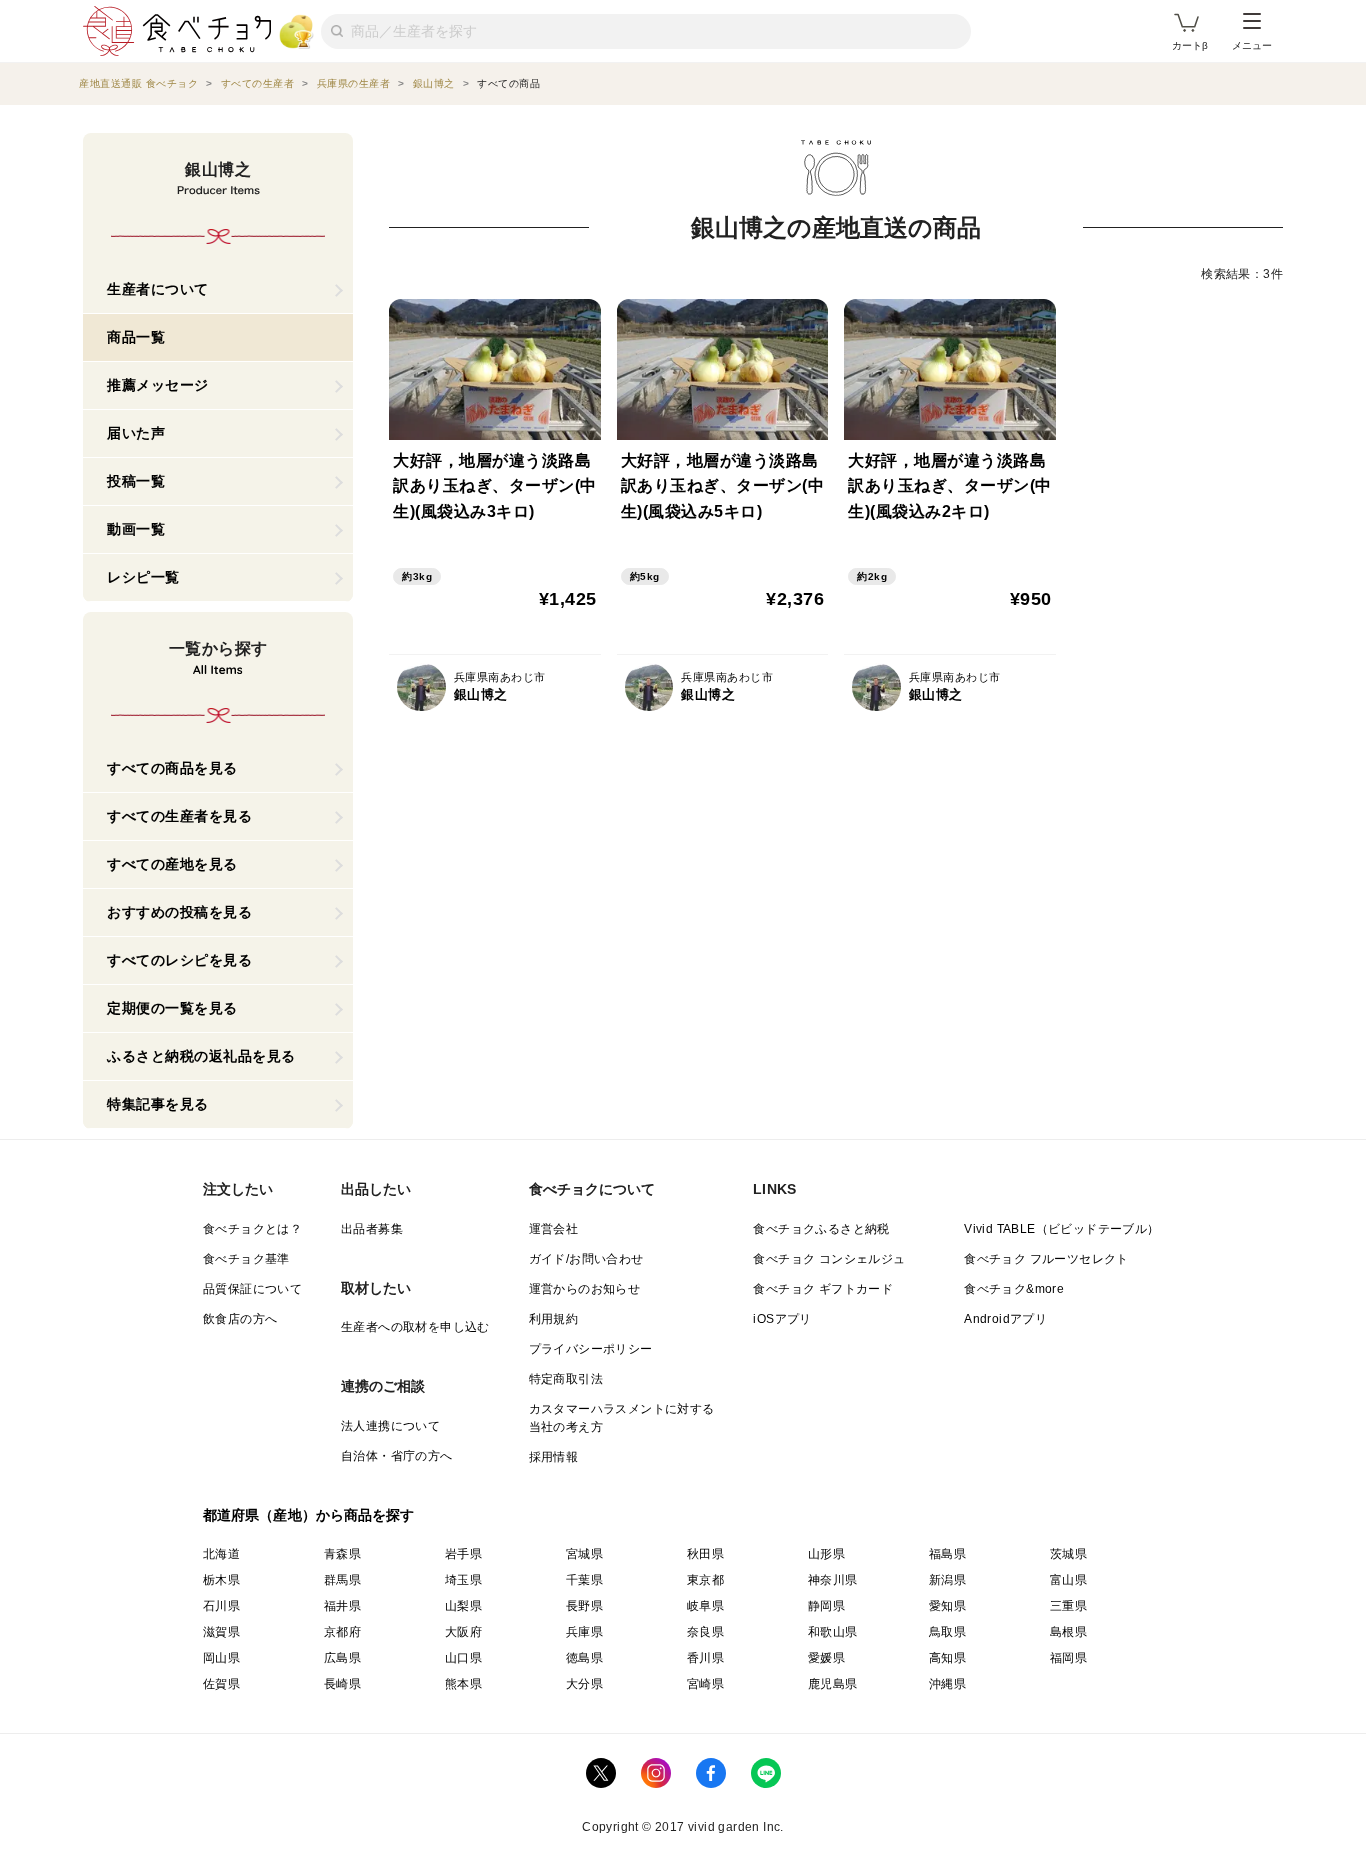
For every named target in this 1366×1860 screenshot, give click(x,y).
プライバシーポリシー (591, 1349)
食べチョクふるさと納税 (821, 1229)
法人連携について (390, 1426)
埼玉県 (463, 1580)
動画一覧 (136, 529)
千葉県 (584, 1580)
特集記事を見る (158, 1104)
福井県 (342, 1606)
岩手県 (463, 1554)
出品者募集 (372, 1229)
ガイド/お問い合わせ (586, 1259)
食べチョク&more (1014, 1289)
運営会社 (554, 1229)
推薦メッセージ (158, 385)
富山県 (1068, 1580)
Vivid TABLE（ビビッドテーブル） (1061, 1229)
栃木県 (221, 1580)
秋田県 (705, 1554)
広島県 (342, 1658)
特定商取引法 (566, 1379)
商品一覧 (136, 337)
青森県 (342, 1554)
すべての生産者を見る (179, 816)
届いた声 (136, 433)
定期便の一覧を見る (172, 1008)
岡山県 (221, 1658)
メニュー (1252, 45)
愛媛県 (826, 1658)
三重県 (1068, 1606)
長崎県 (342, 1684)
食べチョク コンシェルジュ (829, 1259)
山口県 (463, 1658)
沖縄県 (947, 1684)
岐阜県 (705, 1606)
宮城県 (584, 1554)
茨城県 (1068, 1554)
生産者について (158, 289)
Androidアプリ (1005, 1319)
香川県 (705, 1658)
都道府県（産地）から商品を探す (309, 1515)
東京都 (705, 1580)
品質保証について (252, 1289)
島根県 (1068, 1632)
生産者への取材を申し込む (415, 1327)
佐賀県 (221, 1684)
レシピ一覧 (143, 577)
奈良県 (705, 1632)
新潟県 (947, 1580)
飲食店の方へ (240, 1319)
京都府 (342, 1632)
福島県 (947, 1554)
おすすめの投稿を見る (179, 912)
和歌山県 (833, 1632)
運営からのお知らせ (585, 1289)
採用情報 (554, 1457)
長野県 (584, 1606)
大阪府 (463, 1632)
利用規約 (554, 1319)
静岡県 (826, 1606)
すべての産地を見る (172, 864)
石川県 (221, 1606)
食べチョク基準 (246, 1259)
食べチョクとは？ (252, 1229)
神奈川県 (833, 1580)
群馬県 (342, 1580)
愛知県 (947, 1606)
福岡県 (1068, 1658)
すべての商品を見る (172, 768)
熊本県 (463, 1684)
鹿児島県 (833, 1684)
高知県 (947, 1658)
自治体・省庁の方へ (397, 1456)
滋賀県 (221, 1632)
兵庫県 (584, 1632)
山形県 (826, 1554)
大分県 (584, 1684)
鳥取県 (947, 1632)
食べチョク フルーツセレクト (1046, 1259)
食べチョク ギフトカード (823, 1289)
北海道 (221, 1554)
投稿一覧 (136, 481)
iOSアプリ (782, 1319)
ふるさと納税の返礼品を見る (201, 1056)
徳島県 (584, 1658)
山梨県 (463, 1606)
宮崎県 (705, 1684)
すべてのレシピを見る (179, 960)
